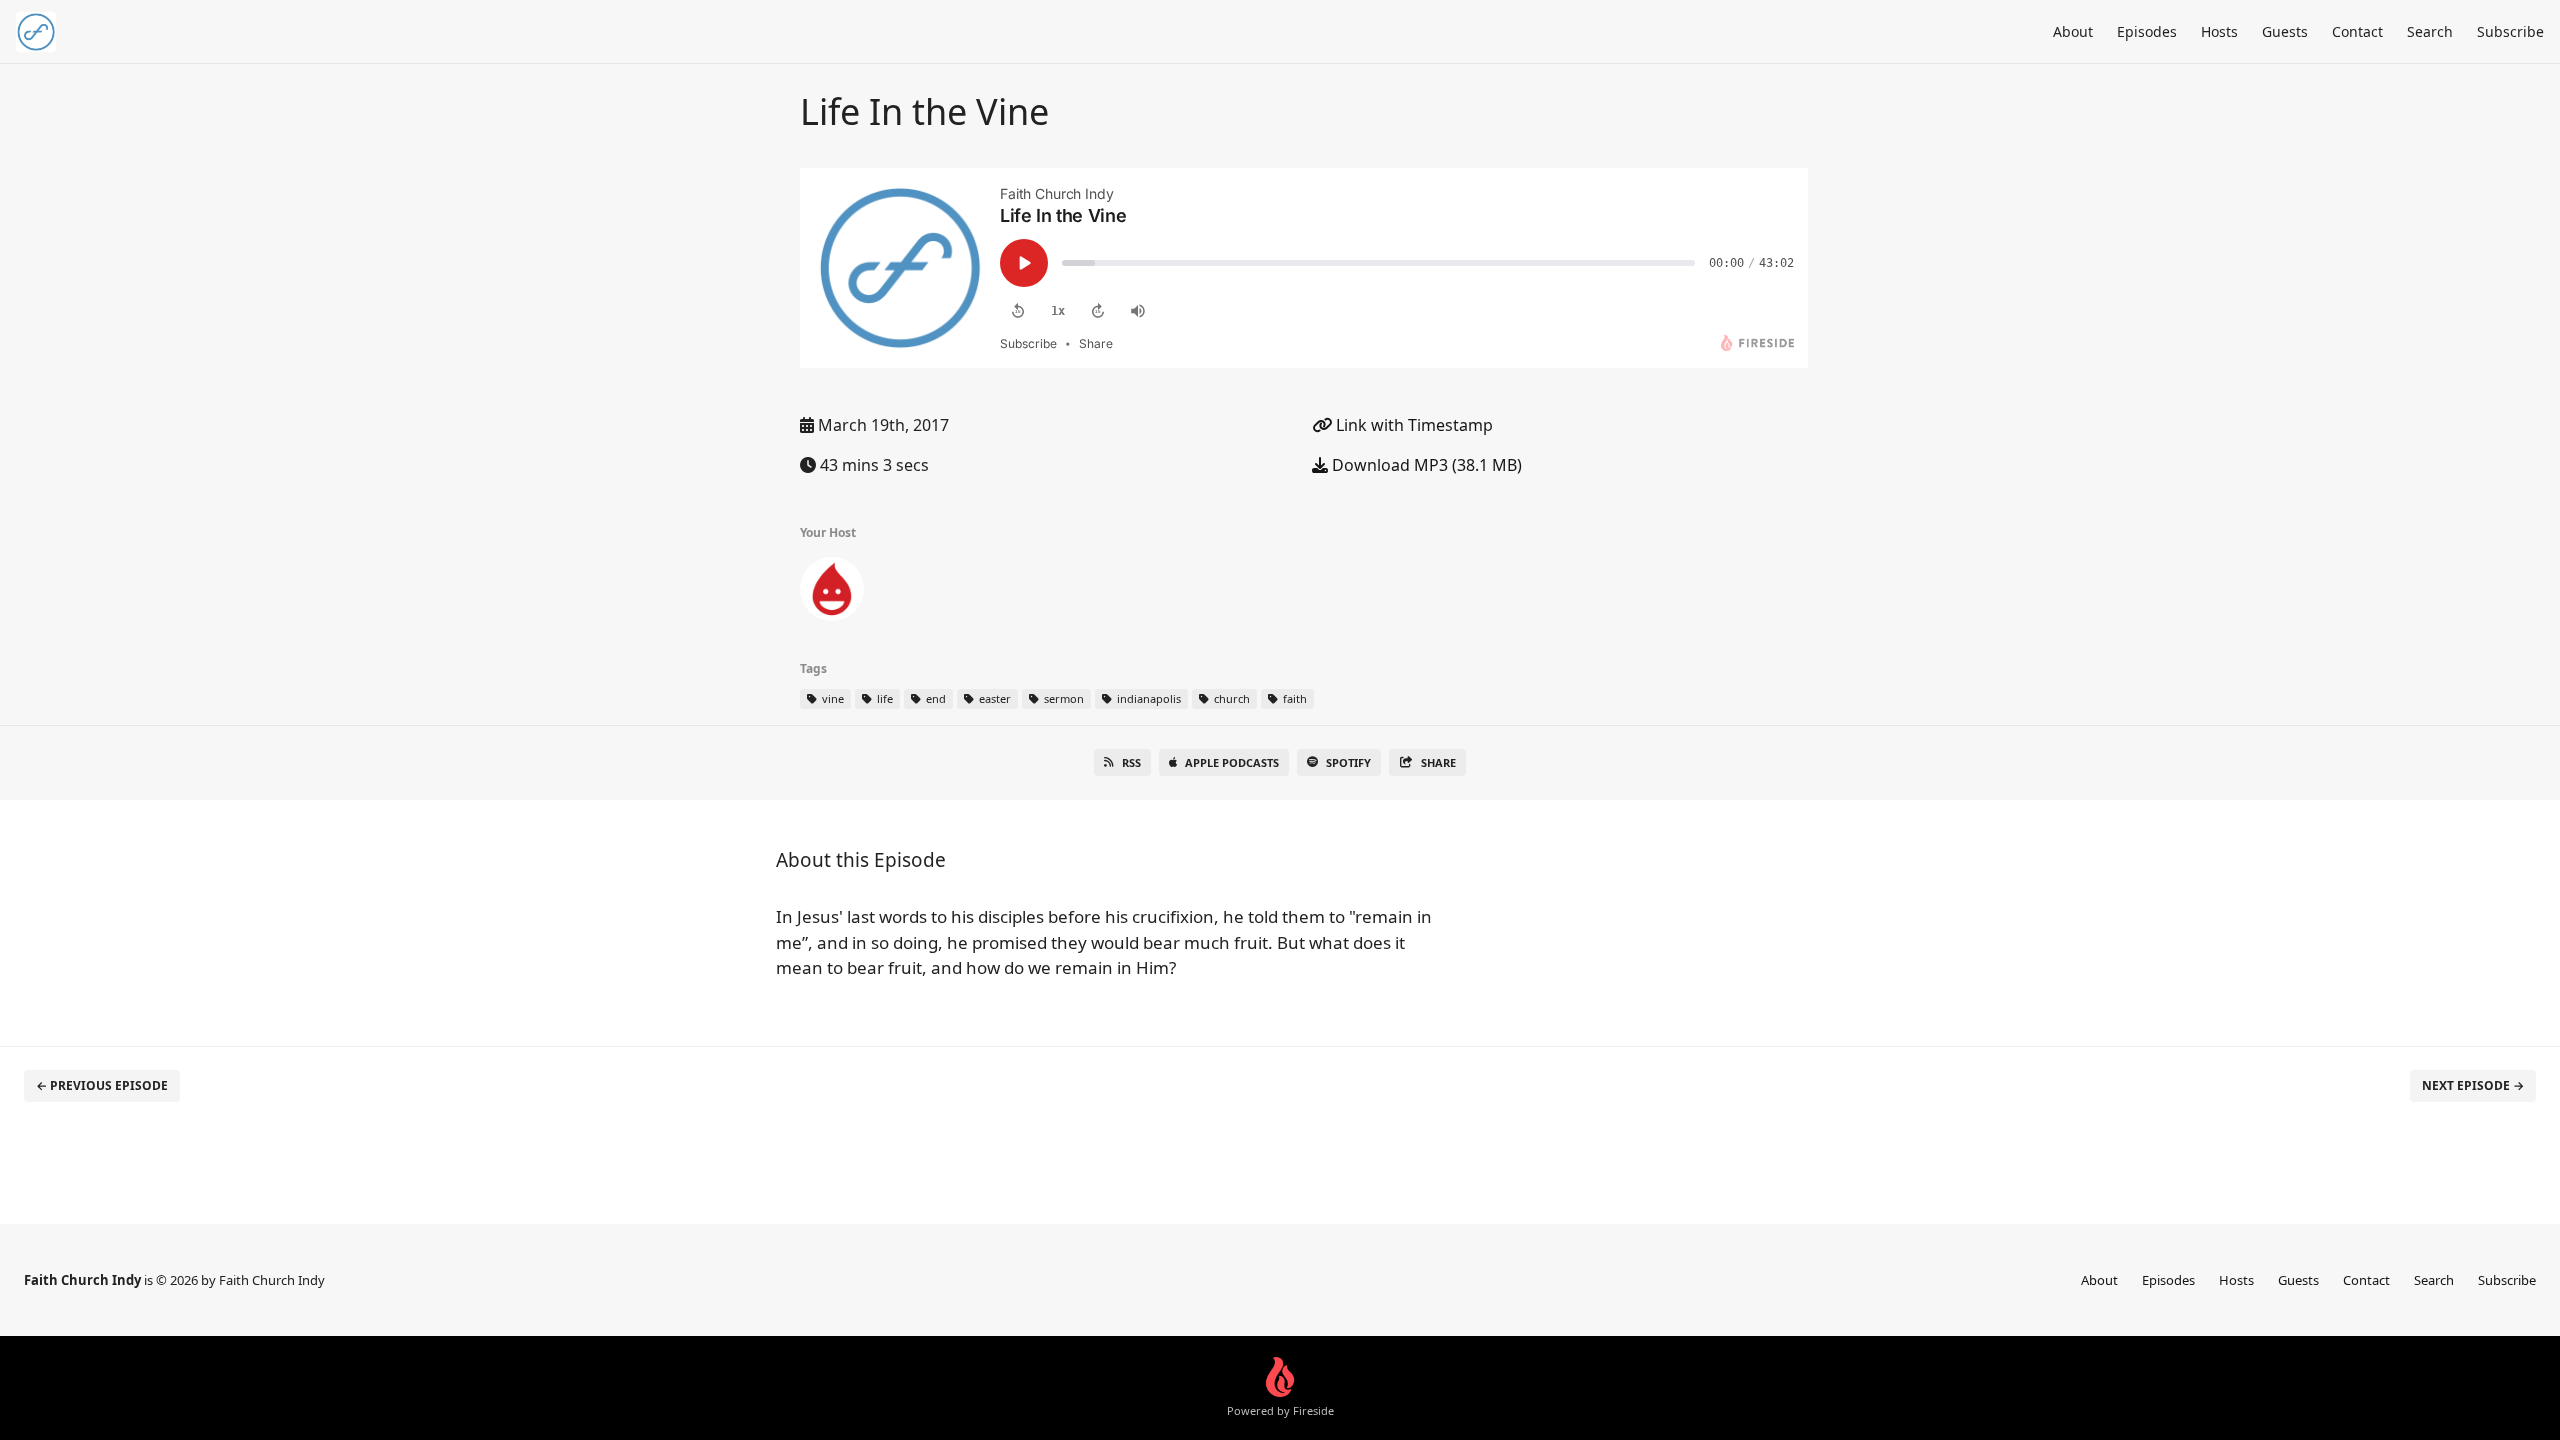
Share (1438, 762)
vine (831, 698)
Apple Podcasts (1232, 762)
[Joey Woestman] (832, 593)
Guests (2285, 31)
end (934, 698)
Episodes (2147, 31)
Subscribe (2510, 31)
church (1230, 698)
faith (1293, 698)
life (883, 698)
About (2073, 31)
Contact (2357, 31)
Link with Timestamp (1412, 425)
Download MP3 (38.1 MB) (1425, 465)
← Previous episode (102, 1085)
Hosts (2219, 31)
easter (993, 698)
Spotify (1348, 762)
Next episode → (2473, 1085)
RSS (1131, 762)
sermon (1062, 698)
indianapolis (1147, 698)
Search (2430, 31)
